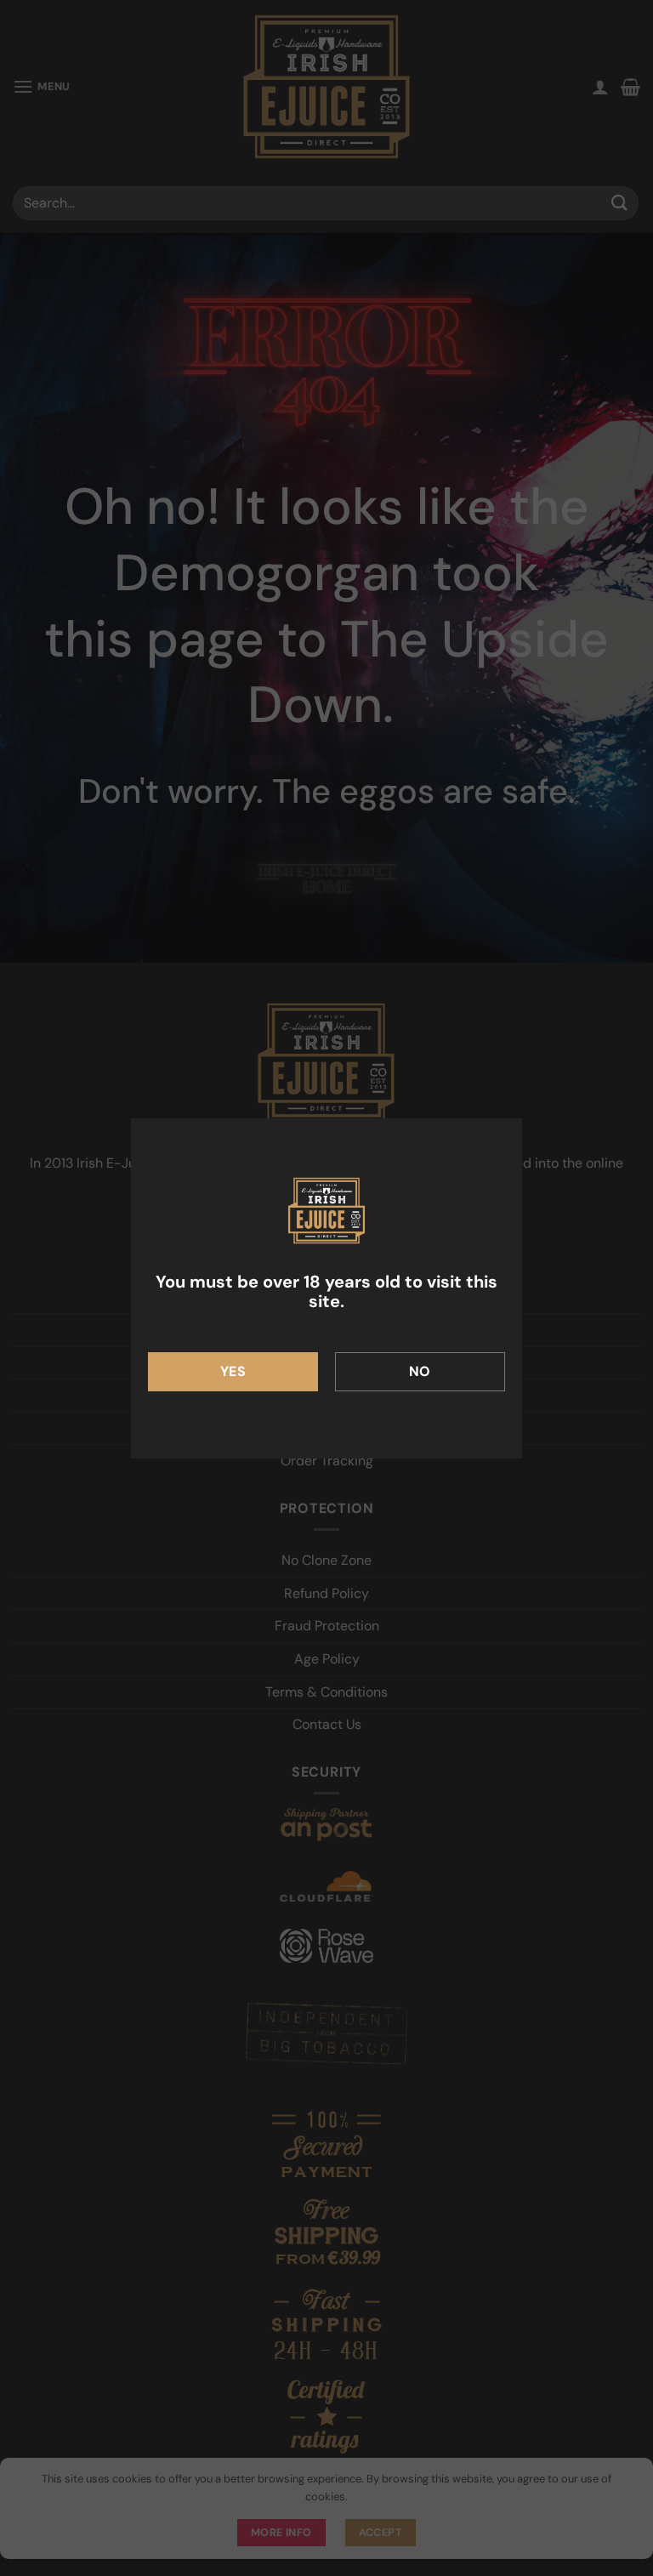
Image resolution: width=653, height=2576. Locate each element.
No (420, 1371)
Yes (233, 1371)
